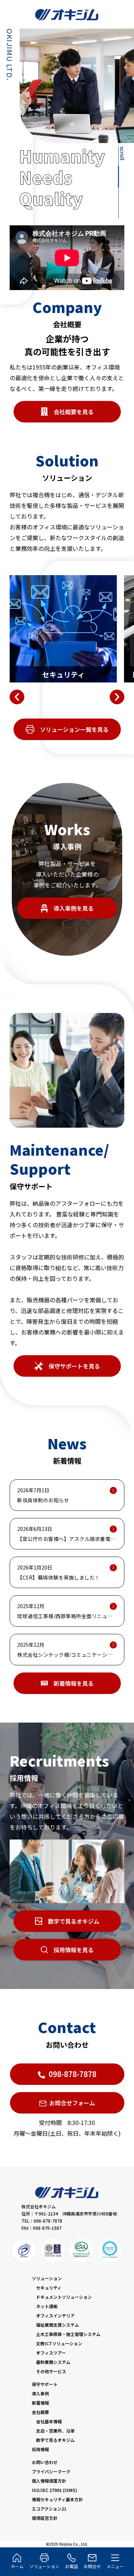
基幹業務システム (53, 2362)
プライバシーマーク (51, 2471)
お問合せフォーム (72, 2103)
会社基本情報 (49, 2421)
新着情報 (40, 2403)
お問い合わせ (45, 2462)
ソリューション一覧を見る (74, 729)
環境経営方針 (45, 2518)
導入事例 (40, 2393)
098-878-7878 (73, 2074)
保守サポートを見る (74, 1366)
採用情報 (40, 2449)
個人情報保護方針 (49, 2481)
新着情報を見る (74, 1683)
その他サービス (51, 2371)
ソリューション (47, 2278)
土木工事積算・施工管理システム (68, 2334)
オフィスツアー (51, 2353)
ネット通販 (47, 2306)
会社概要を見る (74, 412)
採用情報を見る (74, 1950)
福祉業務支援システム (58, 2325)
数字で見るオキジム (74, 1921)
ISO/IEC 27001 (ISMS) (54, 2490)
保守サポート (45, 2384)
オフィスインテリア (55, 2315)
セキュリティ (49, 2288)
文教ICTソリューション (59, 2343)
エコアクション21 (49, 2509)
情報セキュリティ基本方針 (57, 2499)
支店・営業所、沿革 (55, 2431)
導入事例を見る (74, 908)
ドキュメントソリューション (64, 2297)
